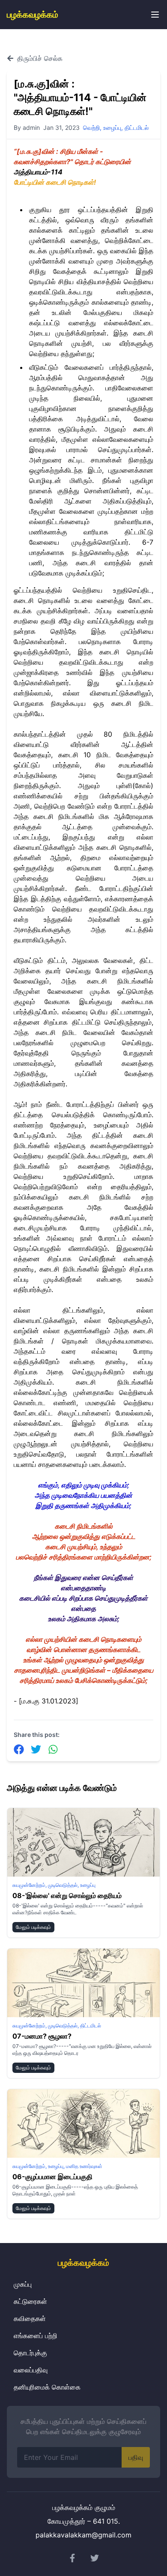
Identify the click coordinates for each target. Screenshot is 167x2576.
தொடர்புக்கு (30, 2353)
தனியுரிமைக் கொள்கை (47, 2387)
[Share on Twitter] (36, 1749)
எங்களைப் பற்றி (36, 2336)
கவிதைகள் (30, 2318)
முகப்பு (23, 2284)
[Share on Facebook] (19, 1749)
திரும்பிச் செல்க (40, 58)
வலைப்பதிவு (31, 2370)
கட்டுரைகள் (30, 2301)
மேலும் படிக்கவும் (33, 1927)
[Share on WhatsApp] (53, 1749)
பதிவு (136, 2457)
